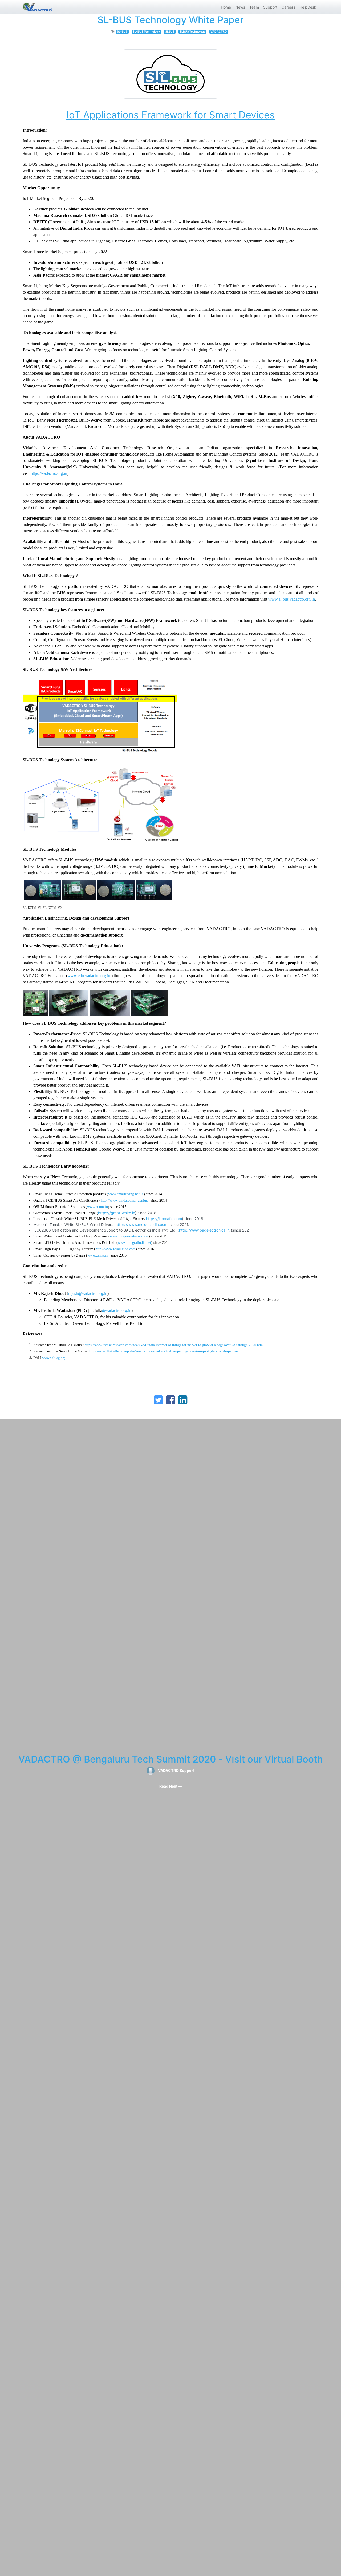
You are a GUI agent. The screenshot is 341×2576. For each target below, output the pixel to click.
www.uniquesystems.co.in (129, 1236)
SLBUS (170, 32)
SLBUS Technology (192, 32)
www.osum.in (98, 1207)
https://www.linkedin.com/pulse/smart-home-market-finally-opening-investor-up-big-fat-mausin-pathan (163, 1351)
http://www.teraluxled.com (115, 1249)
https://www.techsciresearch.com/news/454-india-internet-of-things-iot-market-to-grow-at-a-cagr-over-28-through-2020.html (174, 1345)
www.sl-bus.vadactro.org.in (292, 599)
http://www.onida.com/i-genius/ (125, 1200)
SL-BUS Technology (146, 32)
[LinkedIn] (183, 1400)
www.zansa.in (98, 1255)
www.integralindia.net (134, 1243)
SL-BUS (122, 32)
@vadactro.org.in (117, 1311)
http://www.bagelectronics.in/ (205, 1230)
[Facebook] (170, 1400)
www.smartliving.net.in (126, 1194)
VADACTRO (219, 32)
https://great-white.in (117, 1213)
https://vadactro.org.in (49, 473)
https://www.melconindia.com (141, 1224)
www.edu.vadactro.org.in (89, 976)
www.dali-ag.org (54, 1358)
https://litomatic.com (164, 1219)
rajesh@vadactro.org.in (88, 1293)
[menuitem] (226, 7)
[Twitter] (158, 1400)
